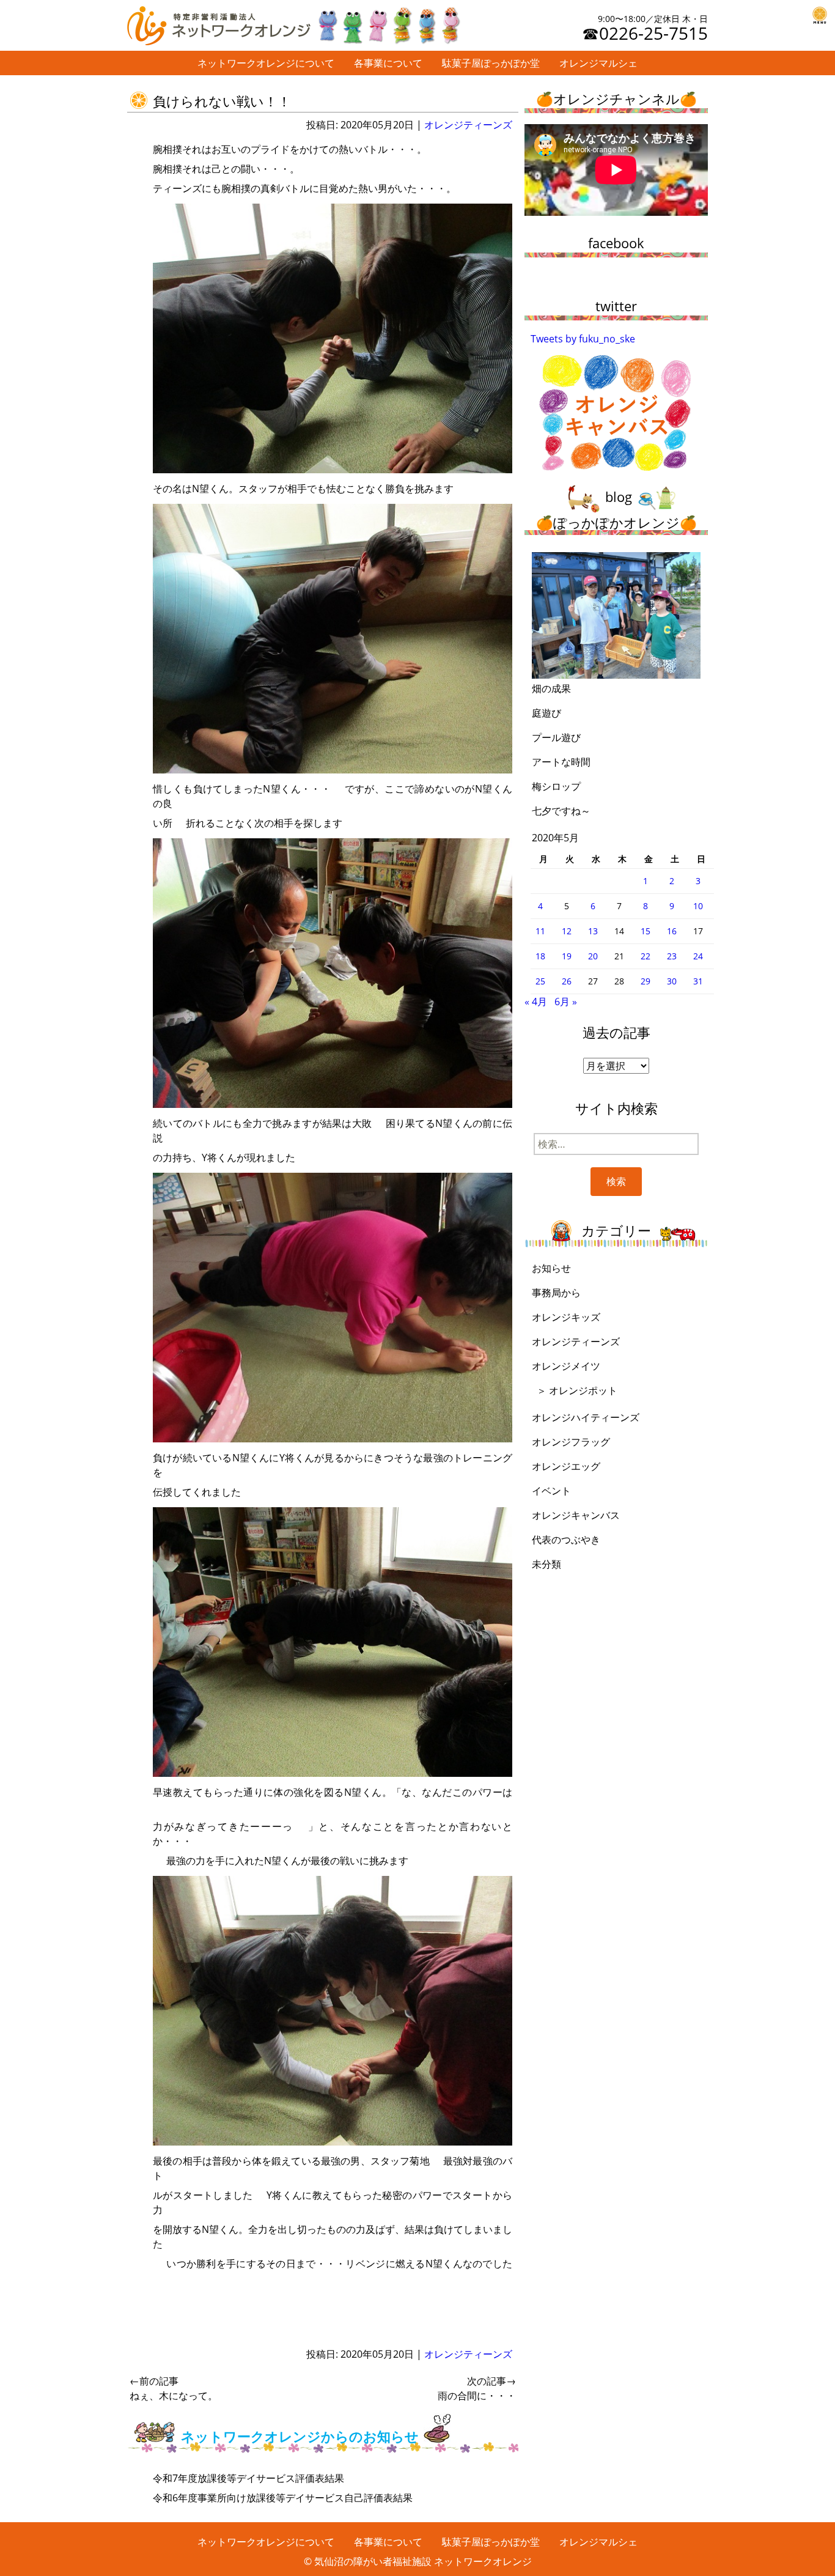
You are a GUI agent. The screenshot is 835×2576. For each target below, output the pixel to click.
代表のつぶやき (566, 1540)
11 (540, 931)
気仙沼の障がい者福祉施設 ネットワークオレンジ (423, 2561)
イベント (551, 1491)
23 (672, 956)
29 (646, 981)
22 (646, 956)
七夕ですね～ (561, 811)
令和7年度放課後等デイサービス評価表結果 (248, 2478)
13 (593, 931)
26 (567, 981)
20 (593, 956)
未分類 (546, 1564)
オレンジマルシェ (598, 63)
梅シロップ (556, 786)
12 (567, 931)
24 (698, 956)
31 (698, 981)
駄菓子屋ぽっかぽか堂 (491, 63)
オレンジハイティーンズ (586, 1417)
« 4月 (536, 1002)
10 (698, 906)
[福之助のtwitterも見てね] (388, 23)
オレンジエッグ (566, 1466)
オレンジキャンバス (576, 1515)
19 (567, 956)
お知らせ (551, 1268)
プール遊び (556, 737)
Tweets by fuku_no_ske (583, 339)
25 (540, 981)
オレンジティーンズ (468, 125)
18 (540, 956)
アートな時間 (561, 762)
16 (672, 931)
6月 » (566, 1002)
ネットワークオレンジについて (266, 63)
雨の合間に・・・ (477, 2388)
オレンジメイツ (566, 1366)
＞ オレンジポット (577, 1390)
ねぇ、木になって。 (174, 2388)
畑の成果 (551, 688)
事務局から (556, 1293)
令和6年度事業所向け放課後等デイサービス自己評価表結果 (283, 2498)
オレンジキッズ (566, 1317)
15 (646, 931)
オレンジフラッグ (571, 1442)
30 (672, 981)
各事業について (388, 63)
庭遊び (546, 713)
